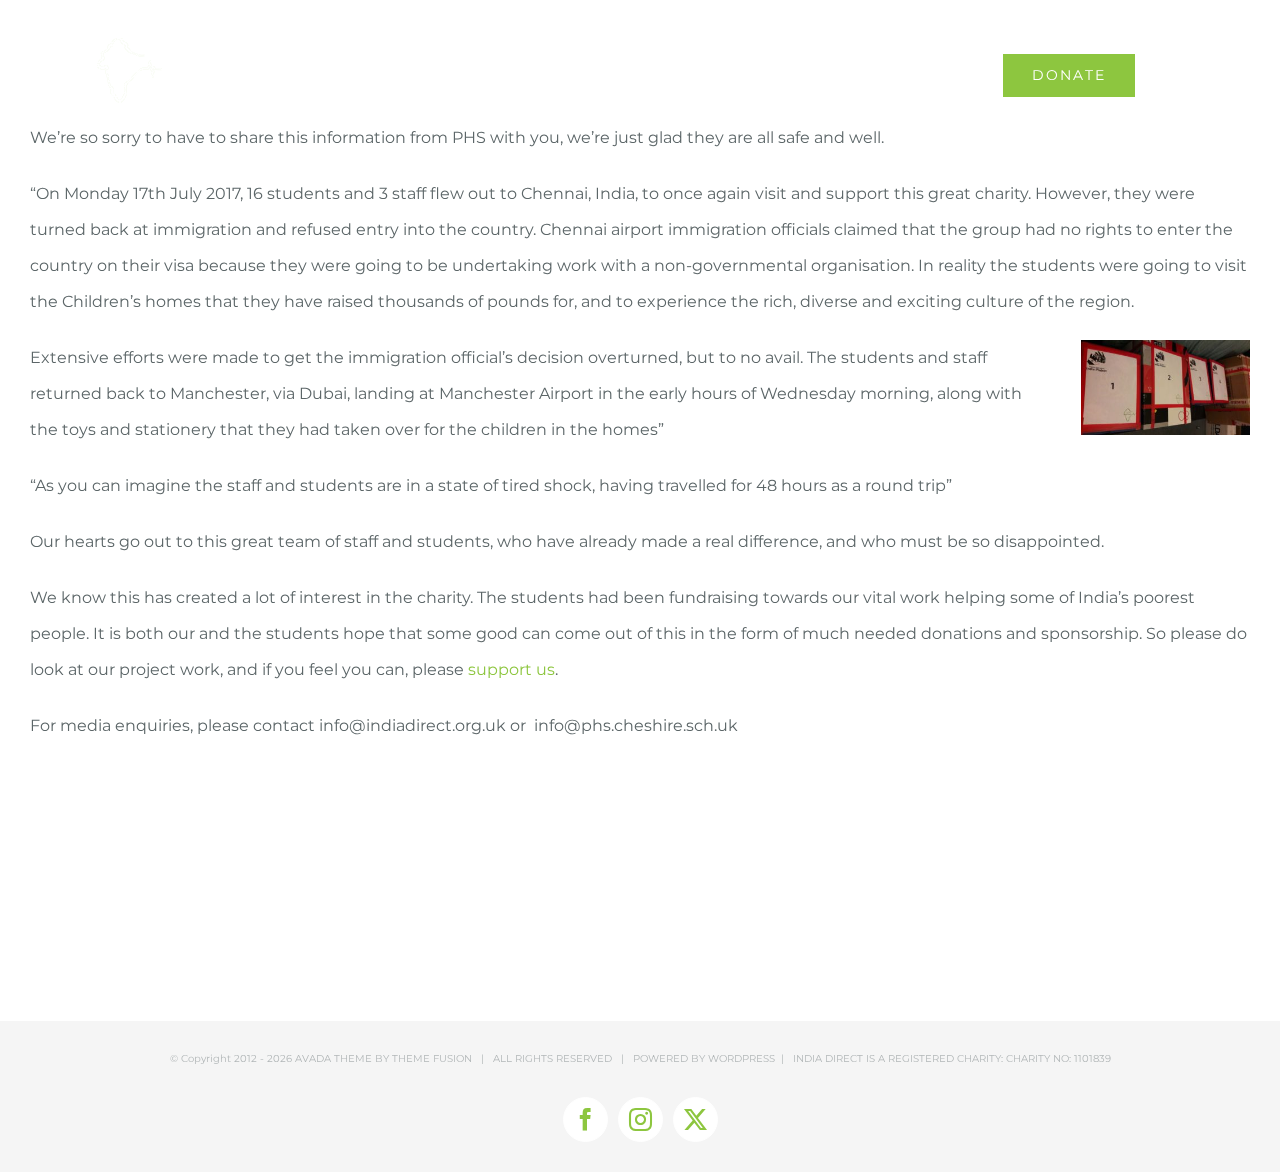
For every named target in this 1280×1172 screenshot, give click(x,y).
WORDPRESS (741, 1058)
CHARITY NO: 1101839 (1058, 1058)
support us (511, 669)
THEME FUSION (432, 1058)
